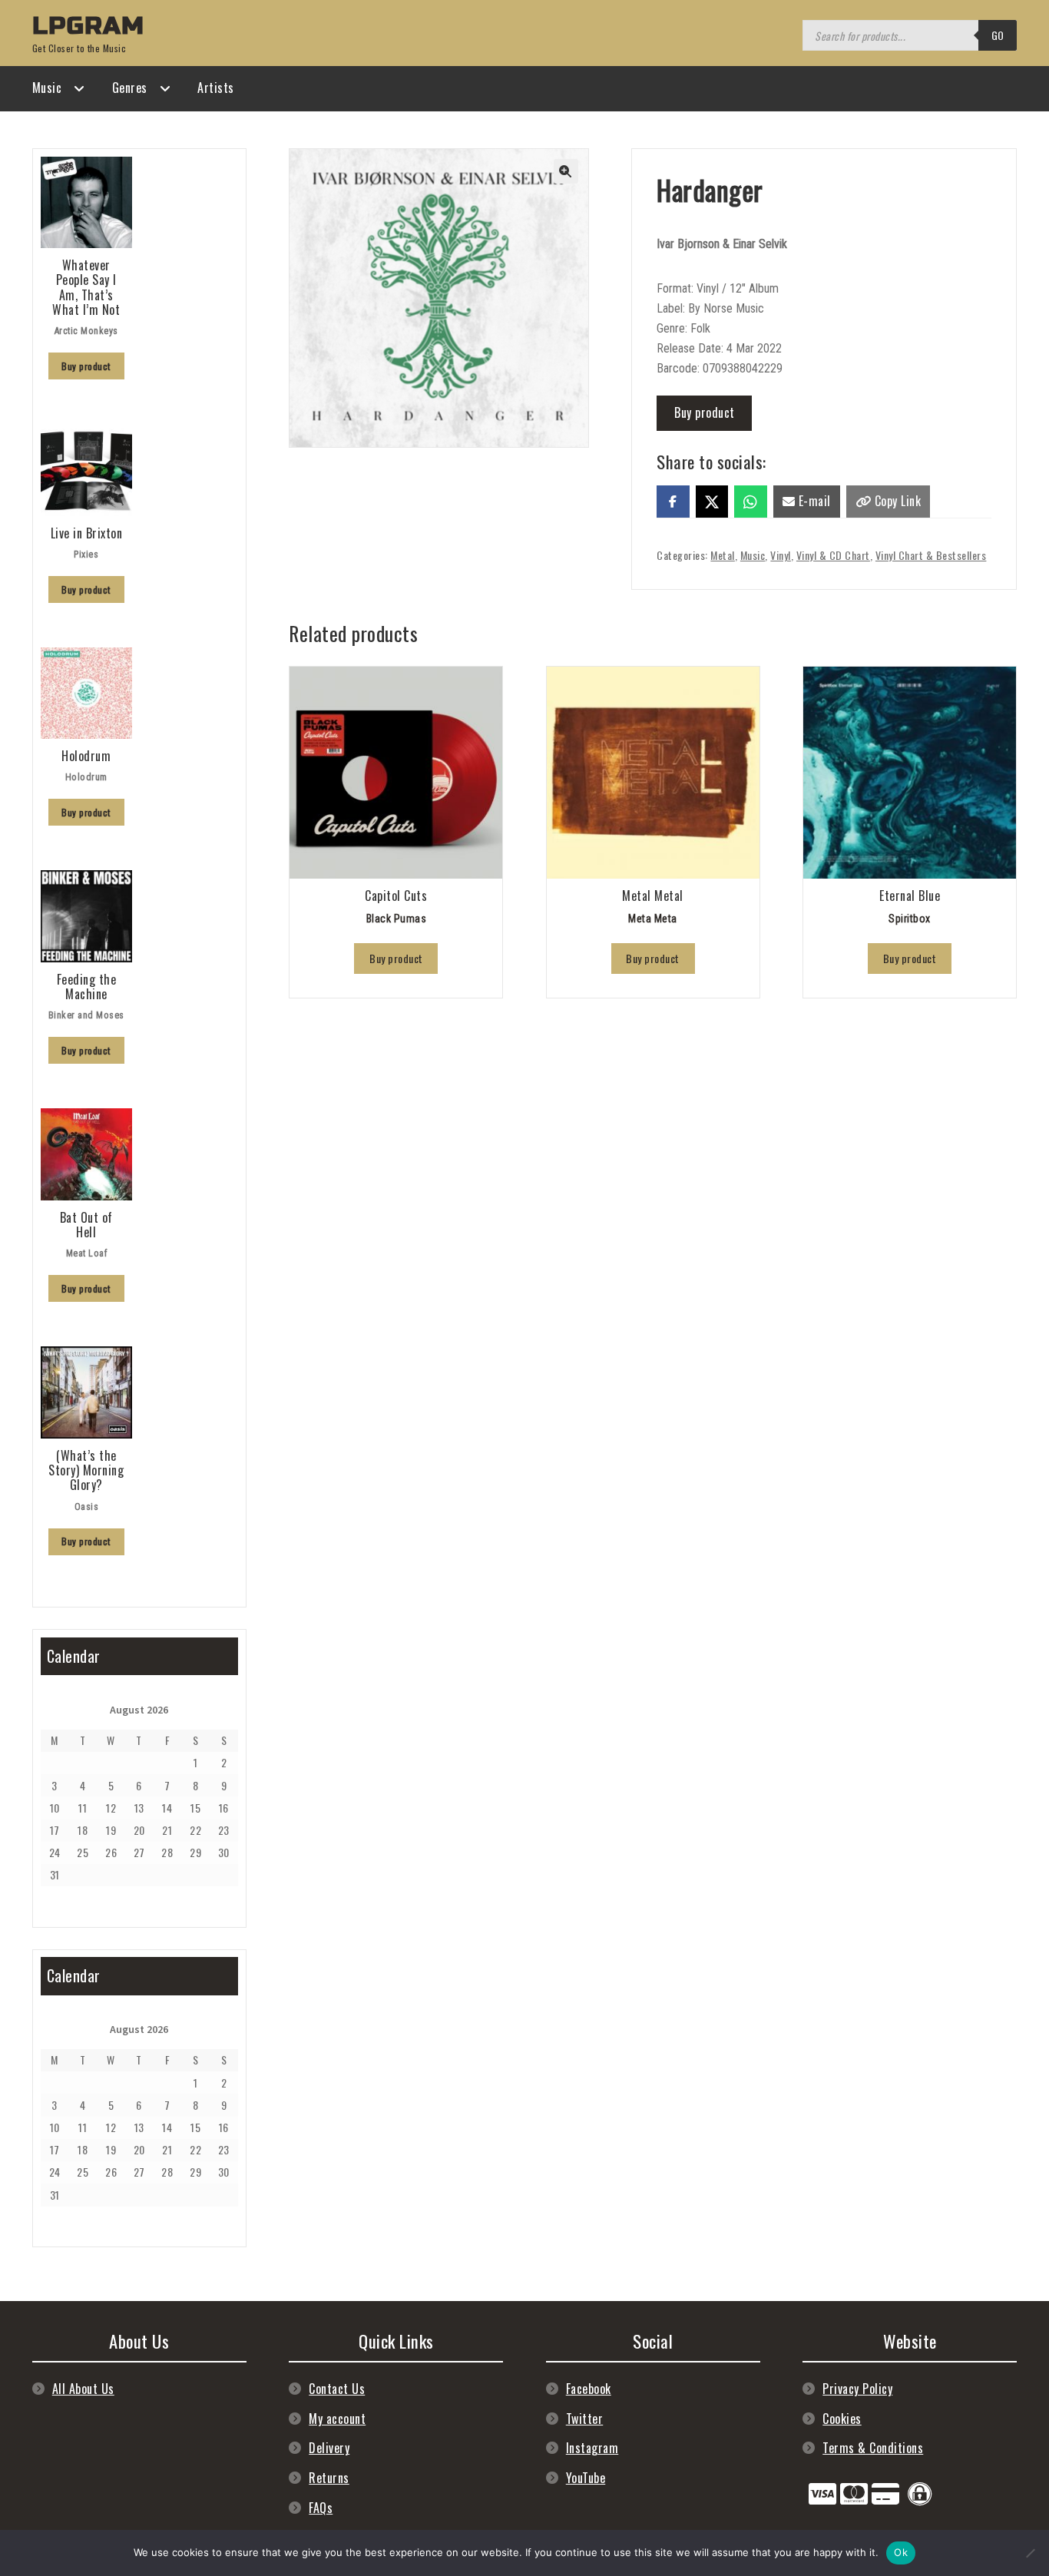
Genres (130, 88)
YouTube (586, 2478)
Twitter (585, 2419)
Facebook (589, 2389)
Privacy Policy (857, 2389)
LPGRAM (88, 26)
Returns (329, 2478)
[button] (566, 171)
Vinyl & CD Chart (833, 555)
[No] (1030, 2553)
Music (47, 88)
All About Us (83, 2389)
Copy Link (896, 501)
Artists (216, 88)
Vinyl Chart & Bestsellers (931, 555)
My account (337, 2419)
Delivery (329, 2448)
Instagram (592, 2448)
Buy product (705, 412)
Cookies (842, 2419)
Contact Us (337, 2389)
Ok (901, 2552)
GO (998, 35)
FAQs (321, 2508)
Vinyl (781, 555)
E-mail (813, 501)
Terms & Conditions (873, 2448)
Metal (723, 555)
